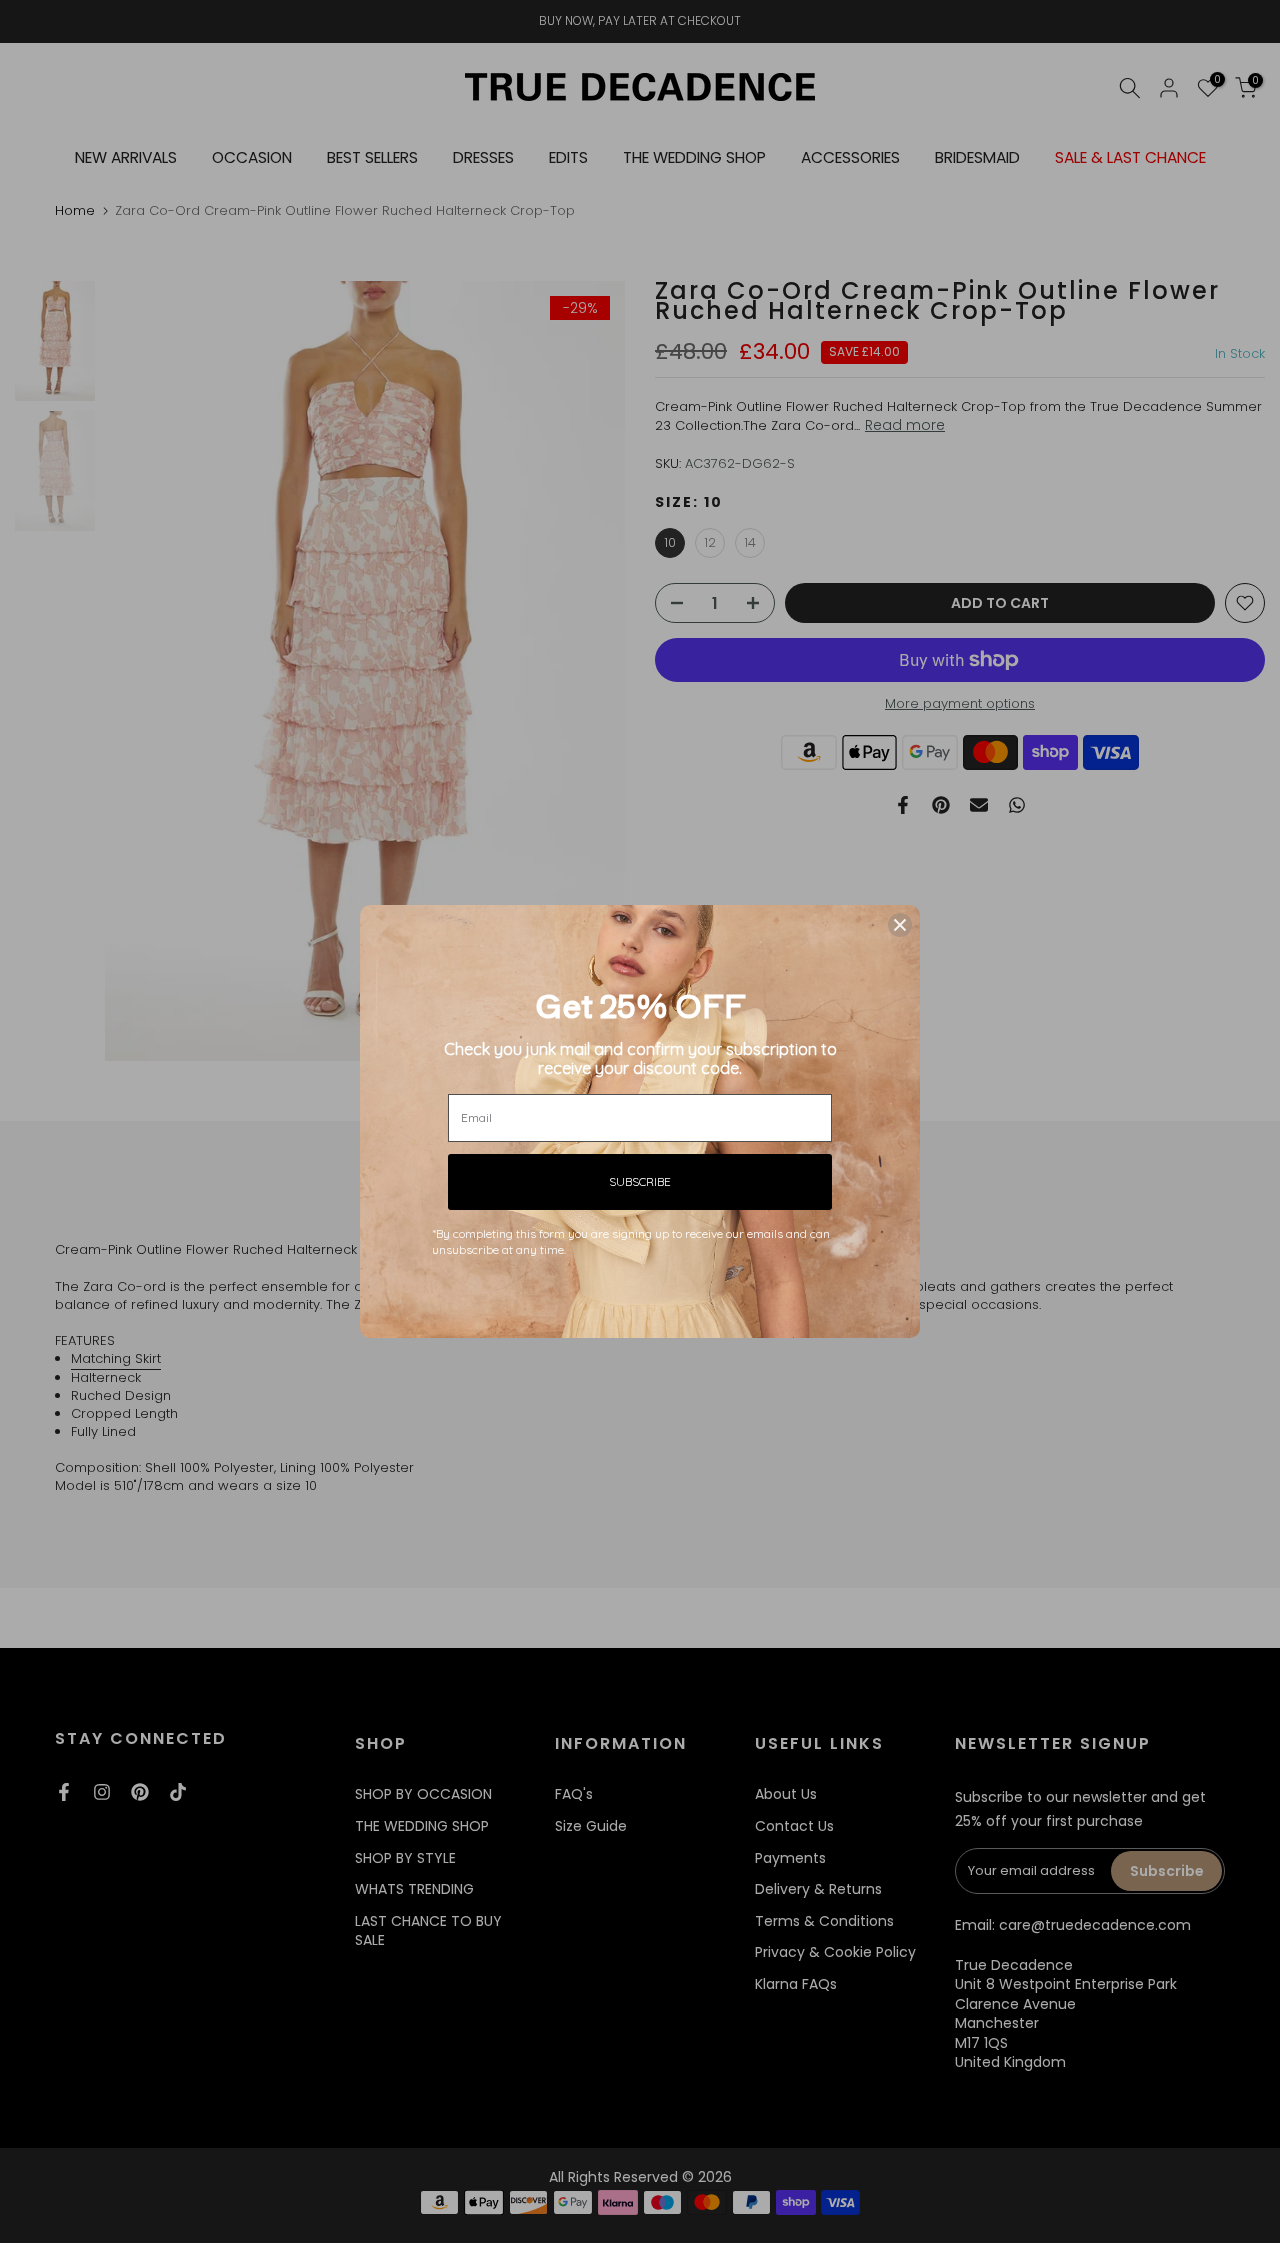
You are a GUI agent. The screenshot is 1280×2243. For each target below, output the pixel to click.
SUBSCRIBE (640, 1181)
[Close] (900, 925)
